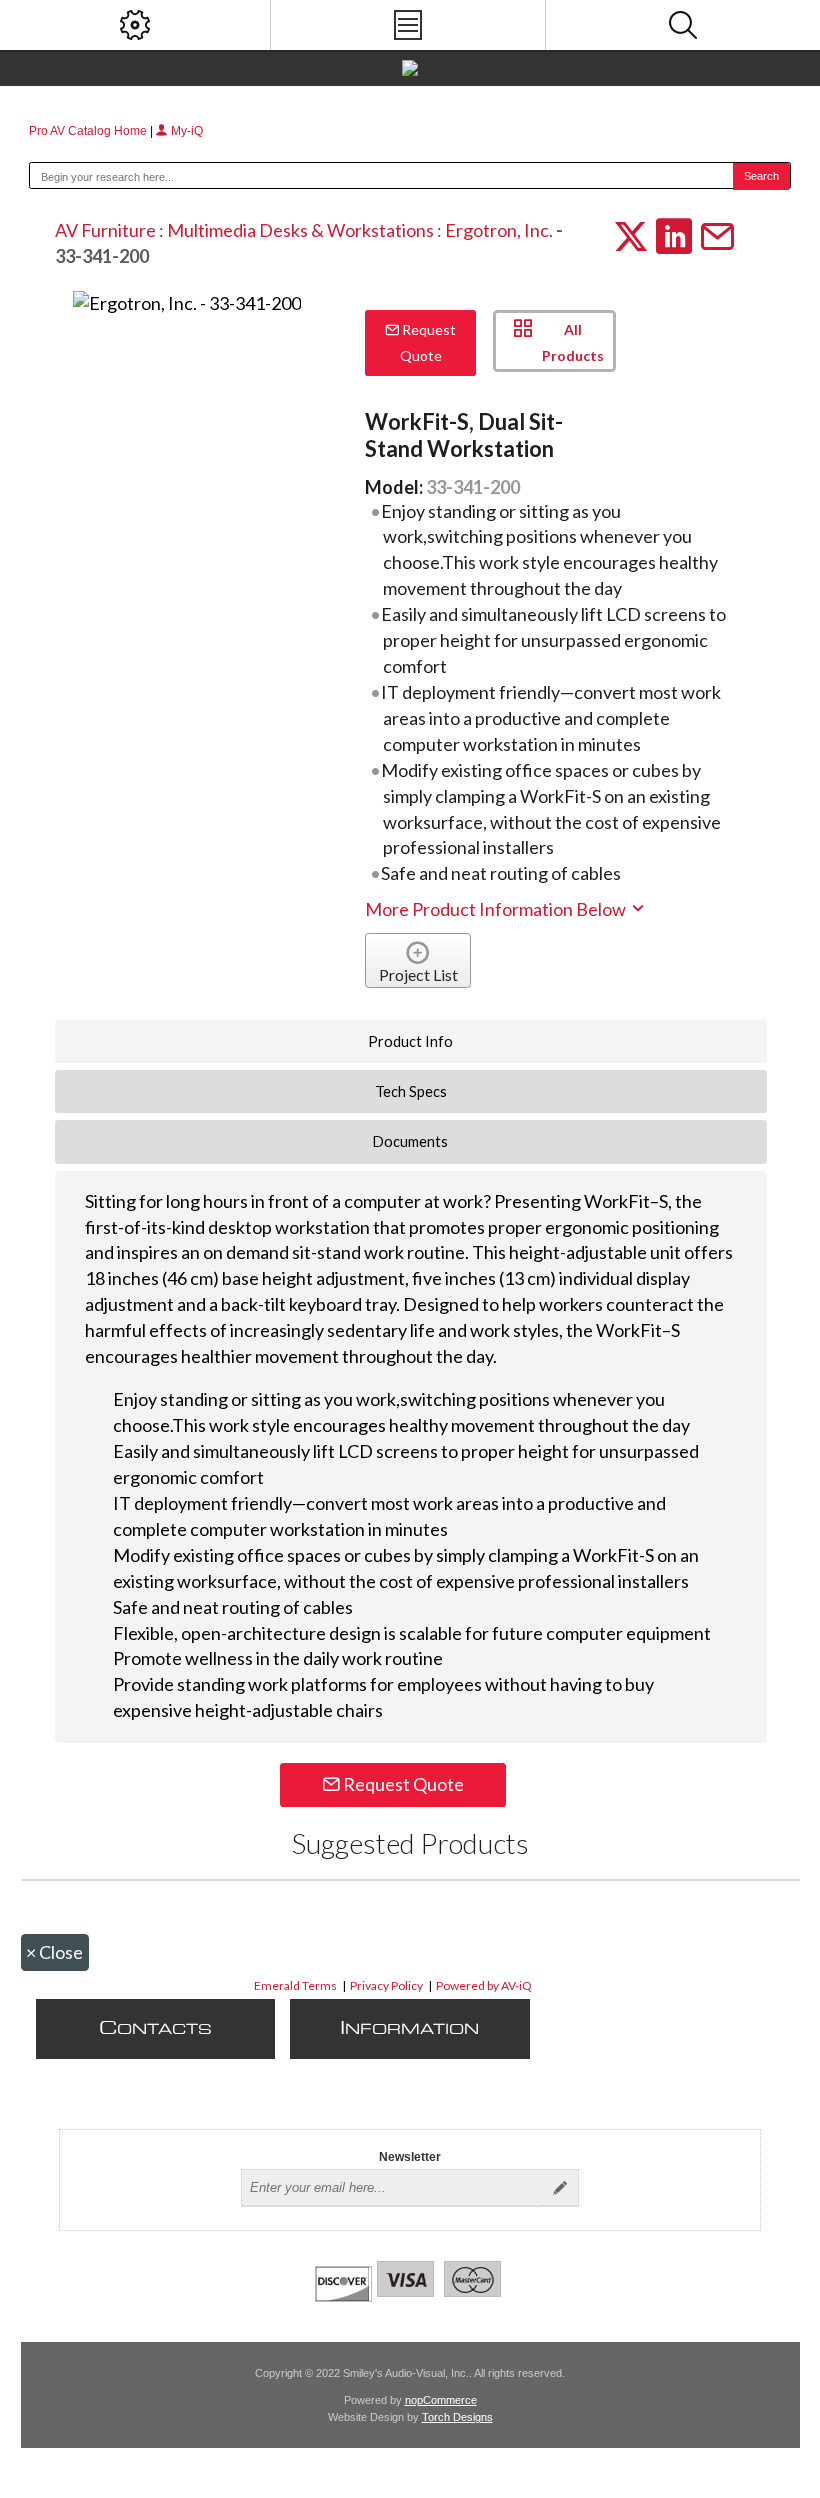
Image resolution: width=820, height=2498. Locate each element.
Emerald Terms (295, 1985)
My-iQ (185, 131)
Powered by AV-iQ (484, 1985)
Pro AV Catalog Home (89, 131)
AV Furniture (105, 230)
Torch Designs (457, 2417)
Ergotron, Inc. (499, 230)
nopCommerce (441, 2400)
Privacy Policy (386, 1985)
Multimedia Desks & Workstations (300, 230)
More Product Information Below (497, 909)
